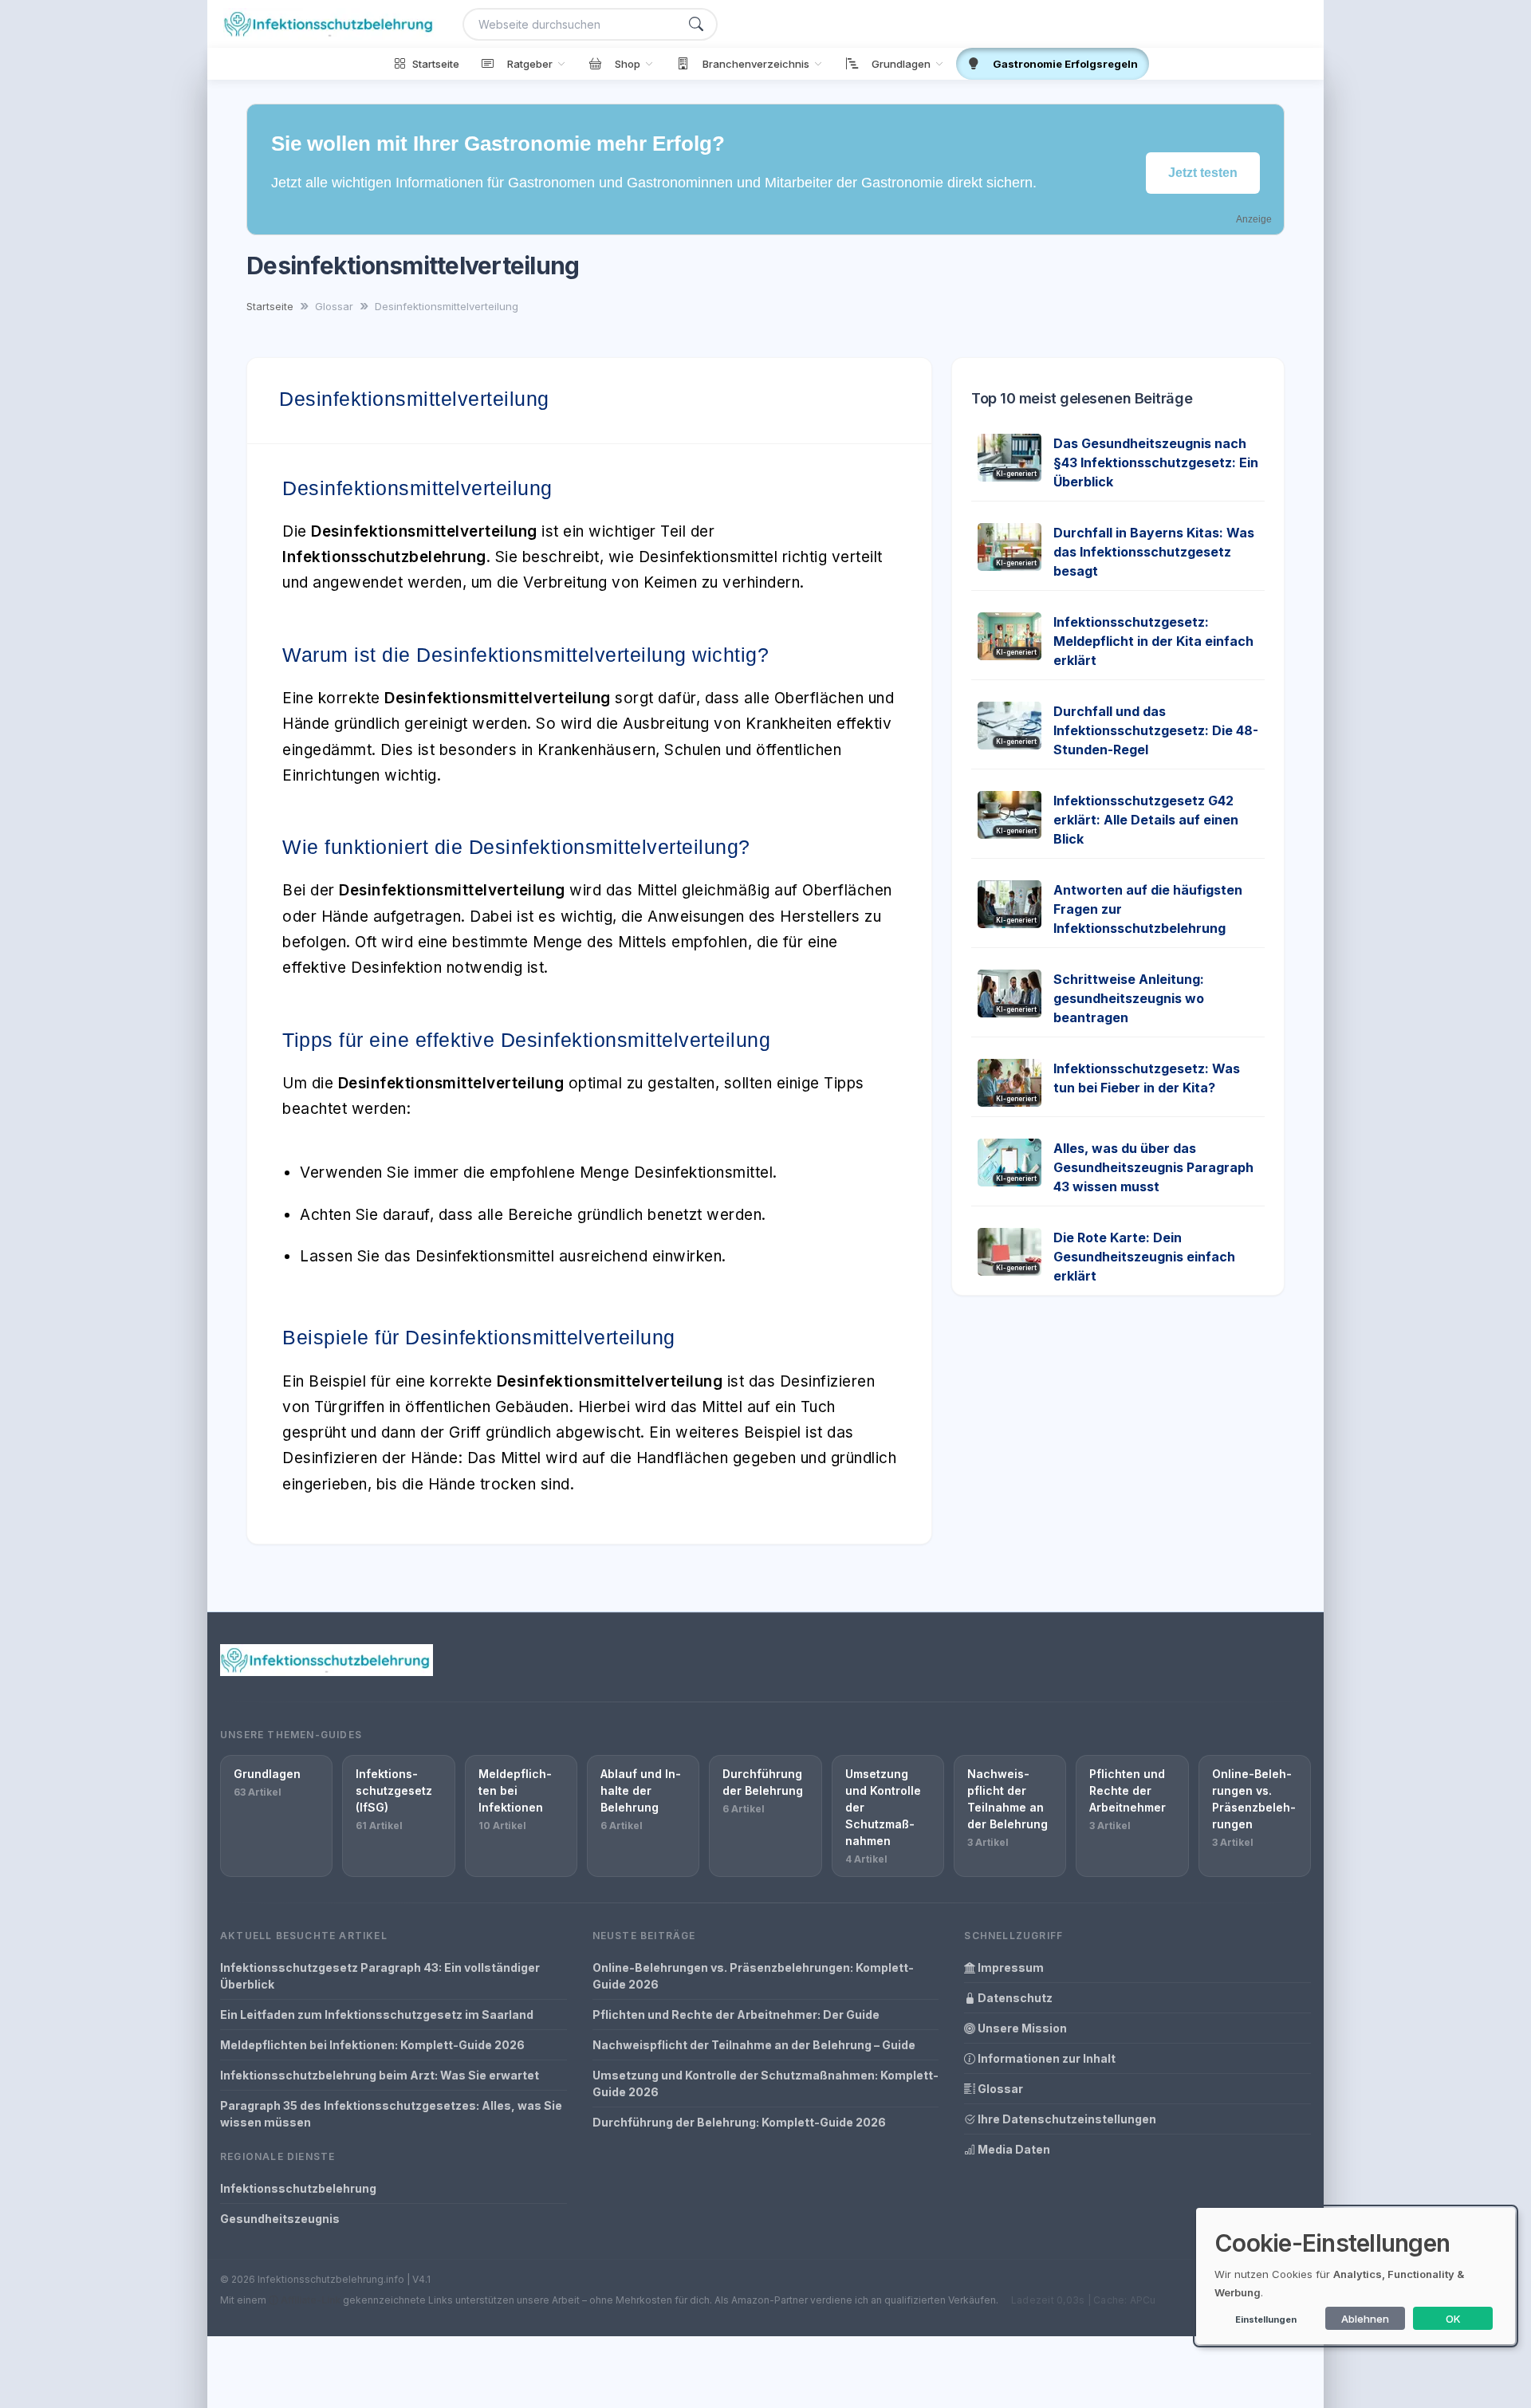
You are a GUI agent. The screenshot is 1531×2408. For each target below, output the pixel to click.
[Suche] (696, 24)
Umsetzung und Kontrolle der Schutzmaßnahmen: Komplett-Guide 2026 (765, 2083)
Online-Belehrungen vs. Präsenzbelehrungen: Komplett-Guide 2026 (753, 1976)
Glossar (999, 2089)
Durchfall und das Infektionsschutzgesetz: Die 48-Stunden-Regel (1156, 730)
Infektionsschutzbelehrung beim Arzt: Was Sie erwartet (380, 2075)
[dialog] (1356, 2276)
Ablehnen (1365, 2319)
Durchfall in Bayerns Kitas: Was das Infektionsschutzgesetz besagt (1154, 552)
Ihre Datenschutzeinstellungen (1066, 2119)
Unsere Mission (1021, 2028)
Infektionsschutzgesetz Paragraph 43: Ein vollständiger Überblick (380, 1976)
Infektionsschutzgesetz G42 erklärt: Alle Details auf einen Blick (1146, 820)
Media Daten (1013, 2149)
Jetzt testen (1203, 173)
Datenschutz (1014, 1998)
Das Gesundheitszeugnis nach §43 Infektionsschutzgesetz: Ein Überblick (1156, 462)
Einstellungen (1266, 2319)
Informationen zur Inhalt (1045, 2058)
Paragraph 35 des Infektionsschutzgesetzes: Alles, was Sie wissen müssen (391, 2114)
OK (1453, 2319)
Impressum (1010, 1967)
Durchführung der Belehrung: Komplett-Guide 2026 (739, 2122)
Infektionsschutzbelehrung (298, 2188)
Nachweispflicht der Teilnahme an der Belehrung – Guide (754, 2045)
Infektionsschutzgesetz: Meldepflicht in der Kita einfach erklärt (1153, 641)
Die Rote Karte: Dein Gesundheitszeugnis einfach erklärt (1144, 1257)
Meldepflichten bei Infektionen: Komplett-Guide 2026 (372, 2045)
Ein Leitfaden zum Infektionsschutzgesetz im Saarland (377, 2015)
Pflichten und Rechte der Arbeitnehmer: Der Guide (736, 2015)
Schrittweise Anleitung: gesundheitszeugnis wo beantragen (1129, 998)
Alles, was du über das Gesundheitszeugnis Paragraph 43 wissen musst (1153, 1167)
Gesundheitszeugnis (280, 2219)
